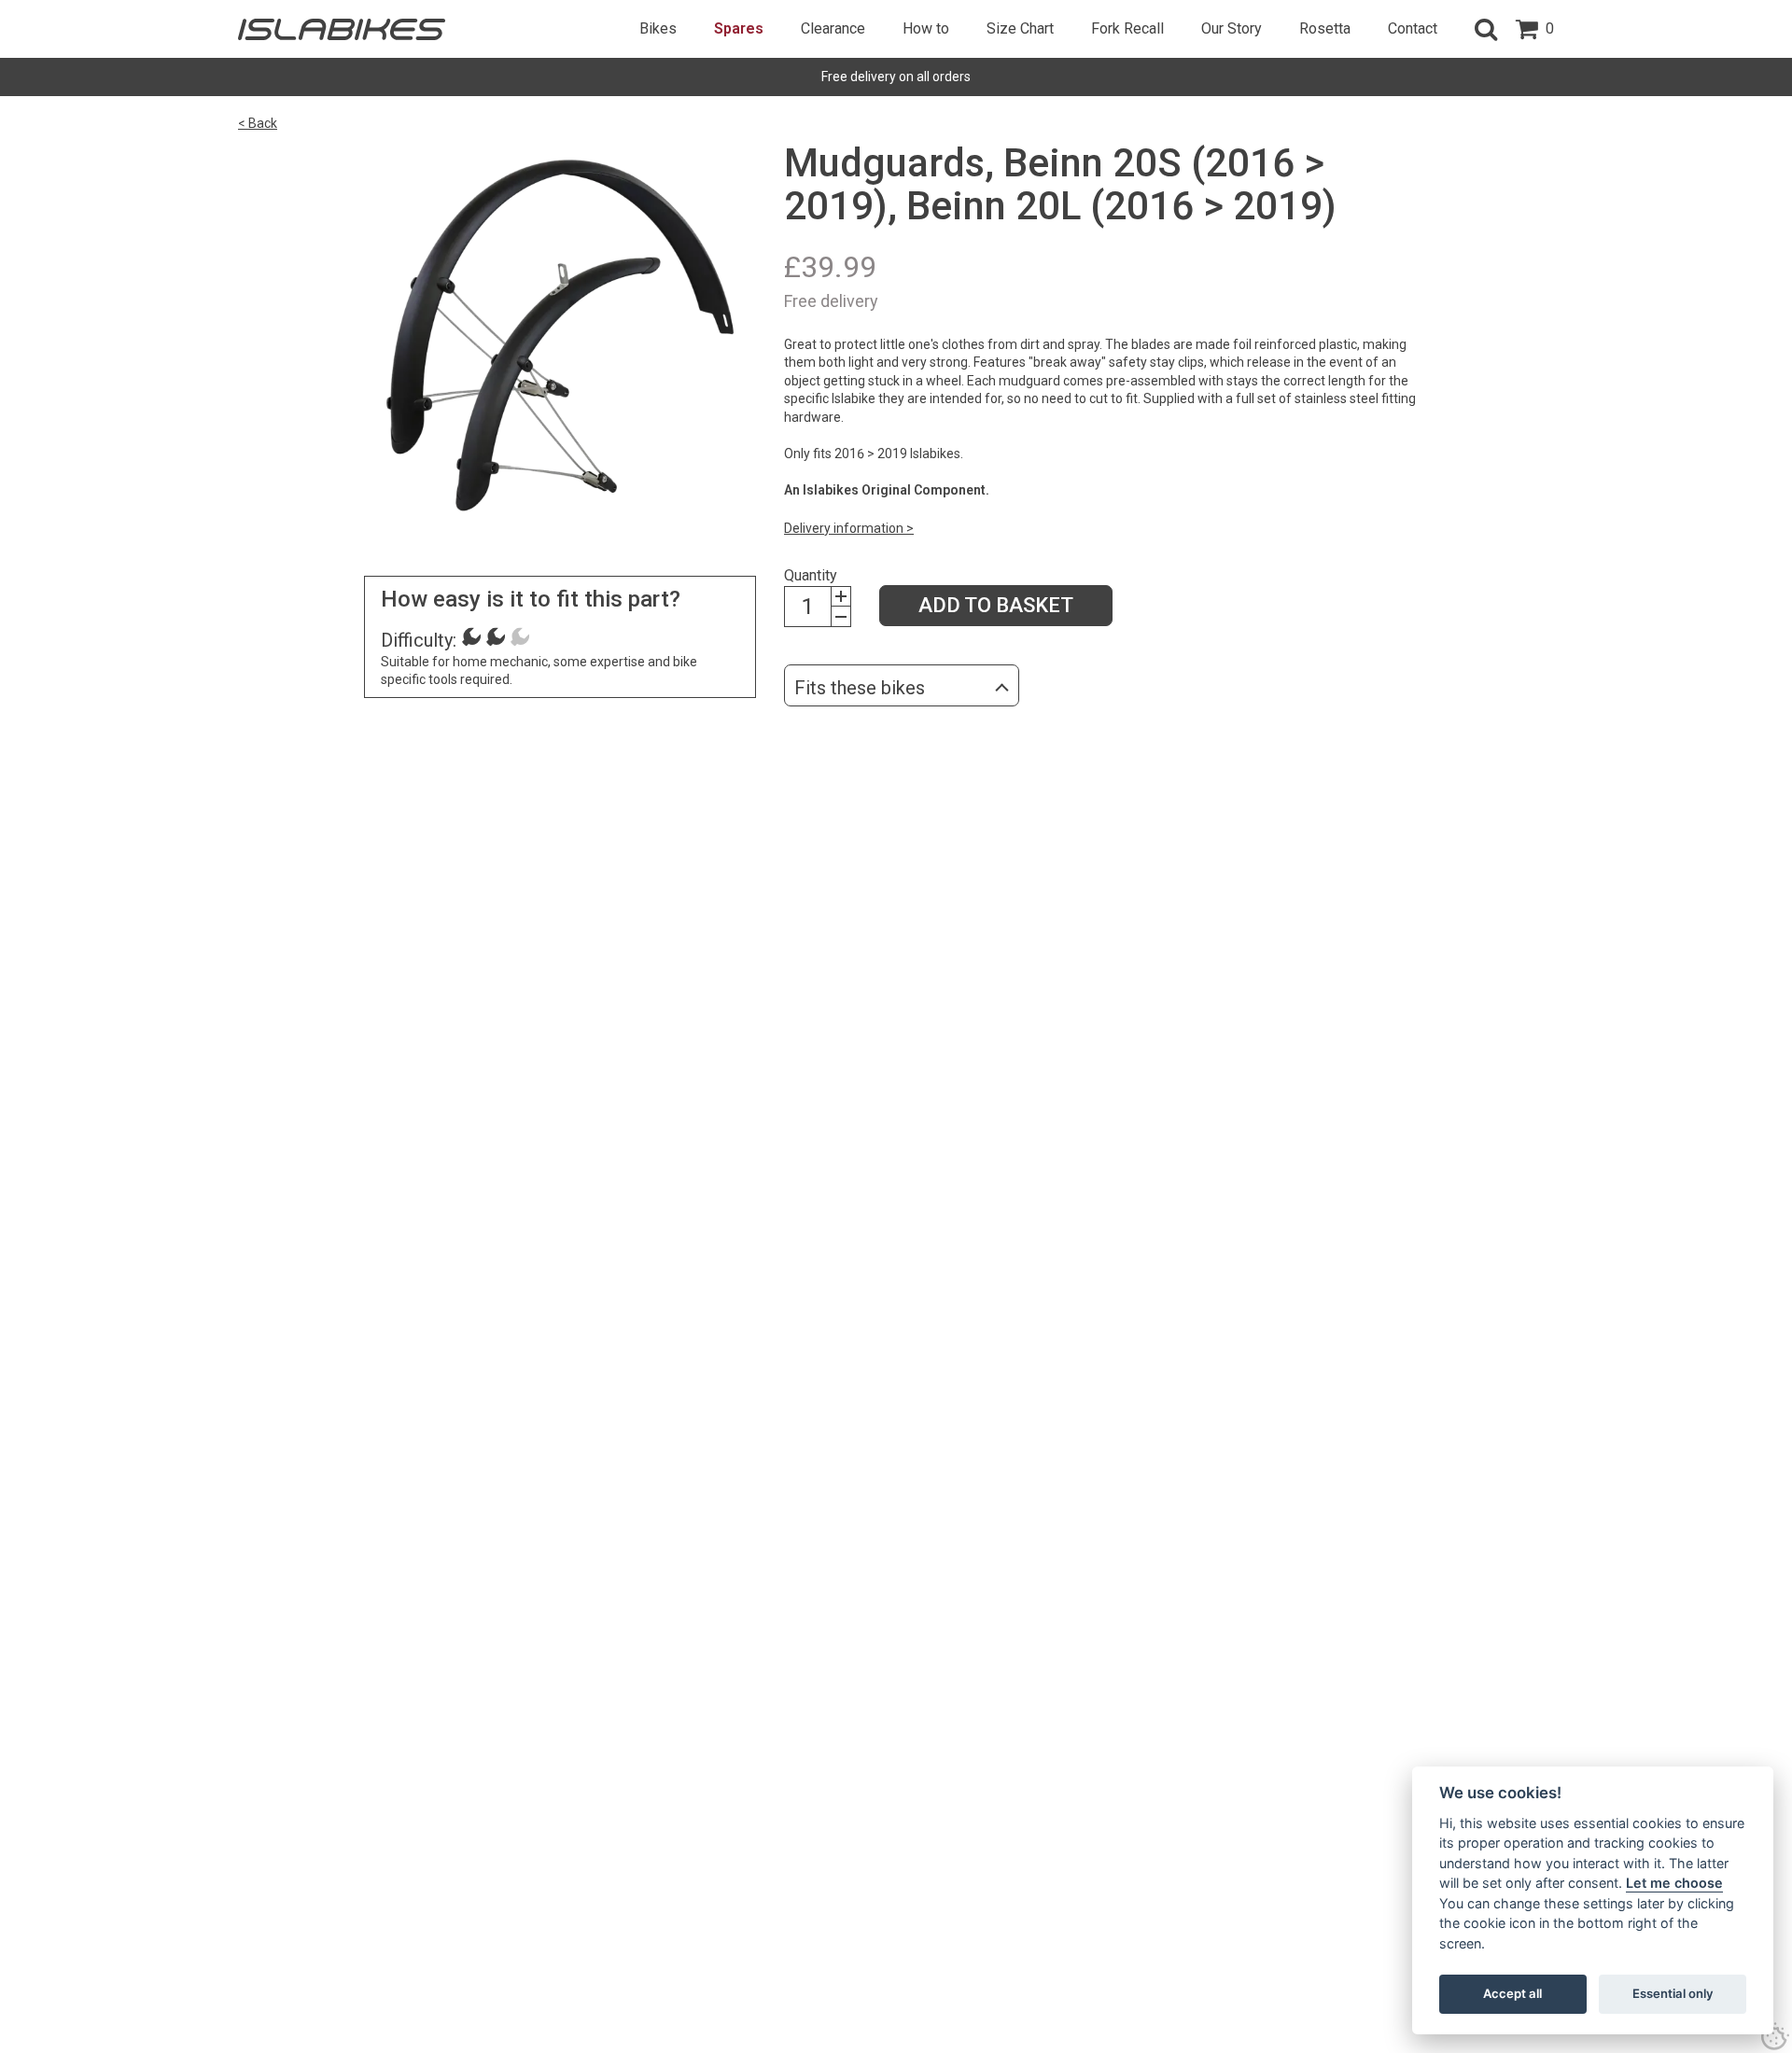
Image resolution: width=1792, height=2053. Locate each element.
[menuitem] (658, 29)
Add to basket (996, 605)
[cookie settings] (1775, 2036)
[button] (1486, 29)
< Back (258, 123)
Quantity (811, 575)
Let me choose (1674, 1883)
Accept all (1512, 1993)
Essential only (1673, 1993)
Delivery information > (849, 528)
